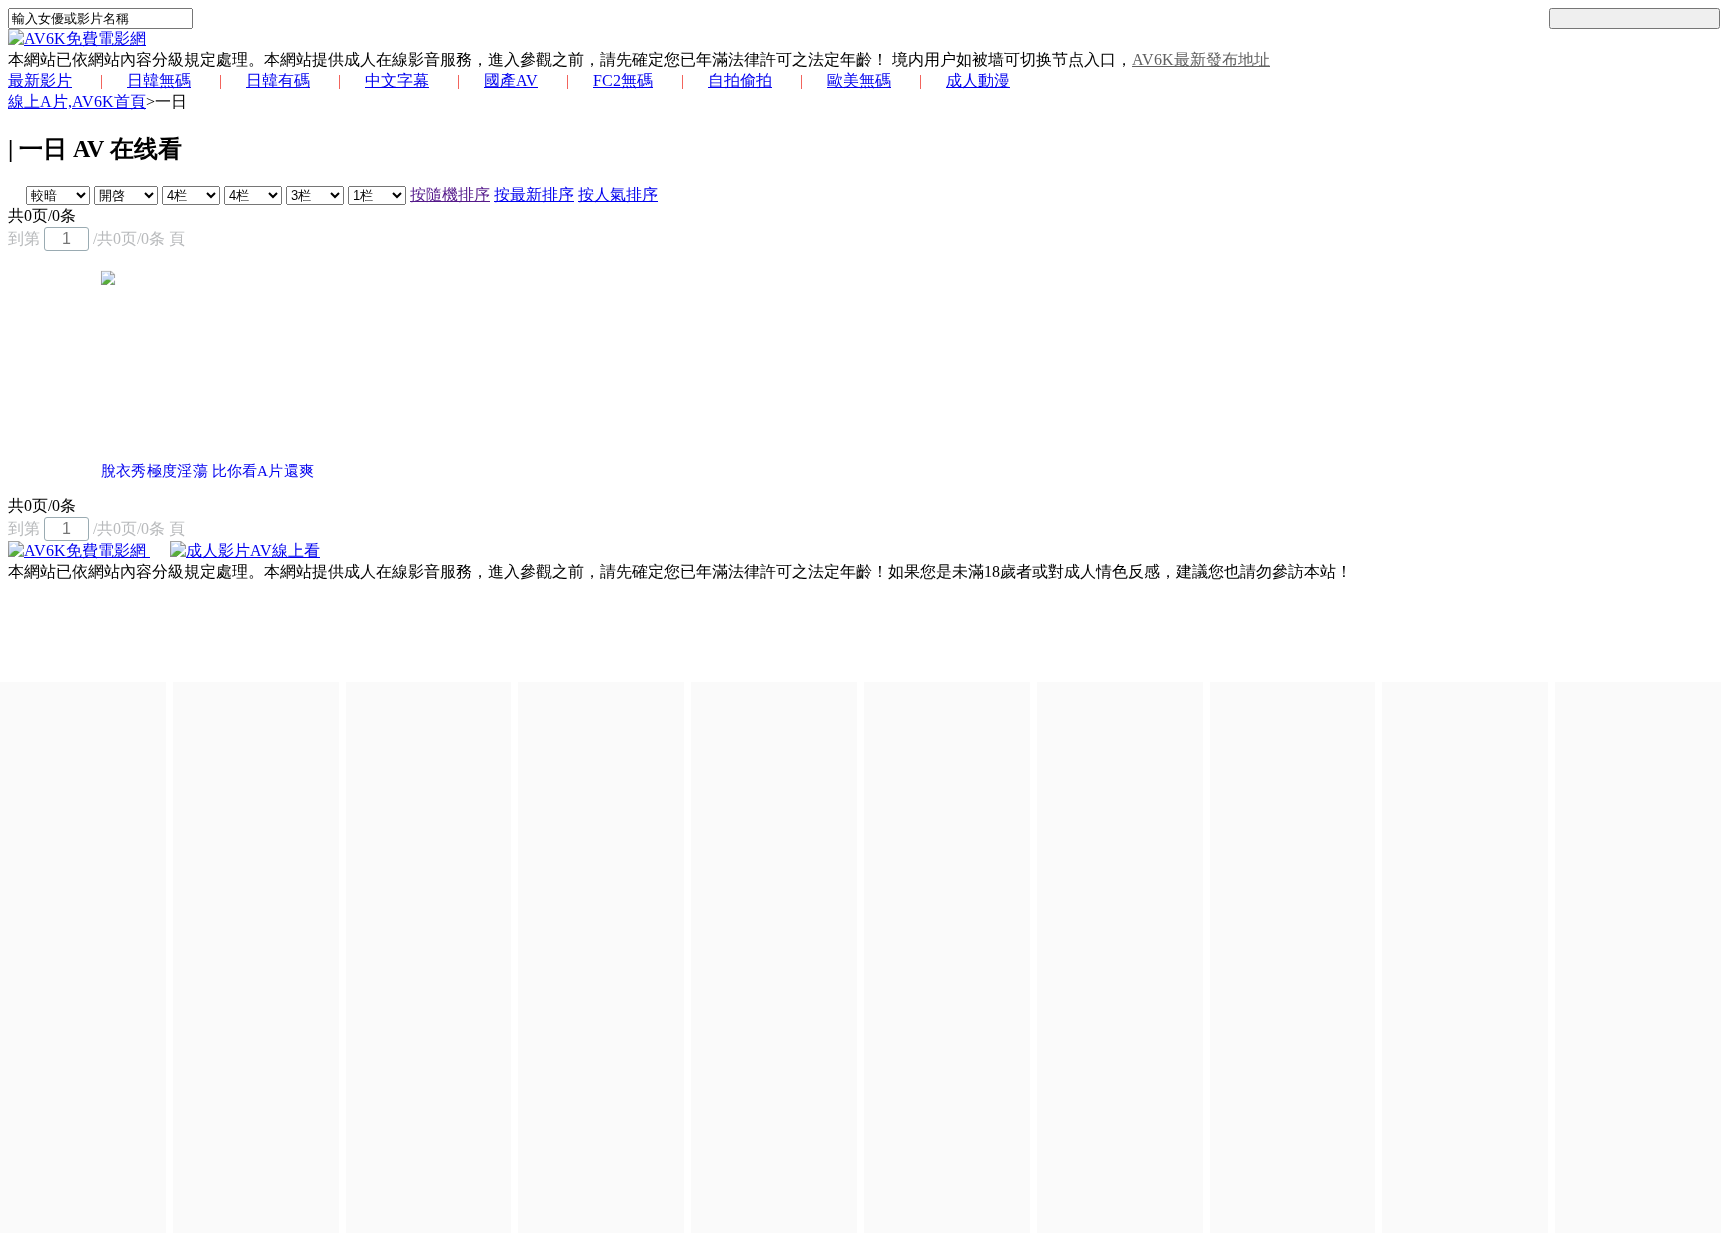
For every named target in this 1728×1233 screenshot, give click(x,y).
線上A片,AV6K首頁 (77, 101)
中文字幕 (397, 80)
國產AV (511, 80)
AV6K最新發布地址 (1201, 59)
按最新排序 (534, 194)
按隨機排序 (450, 194)
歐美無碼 (859, 80)
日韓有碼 (278, 80)
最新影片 (40, 80)
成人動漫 (978, 80)
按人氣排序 (618, 194)
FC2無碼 (623, 80)
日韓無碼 (159, 80)
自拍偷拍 (740, 80)
